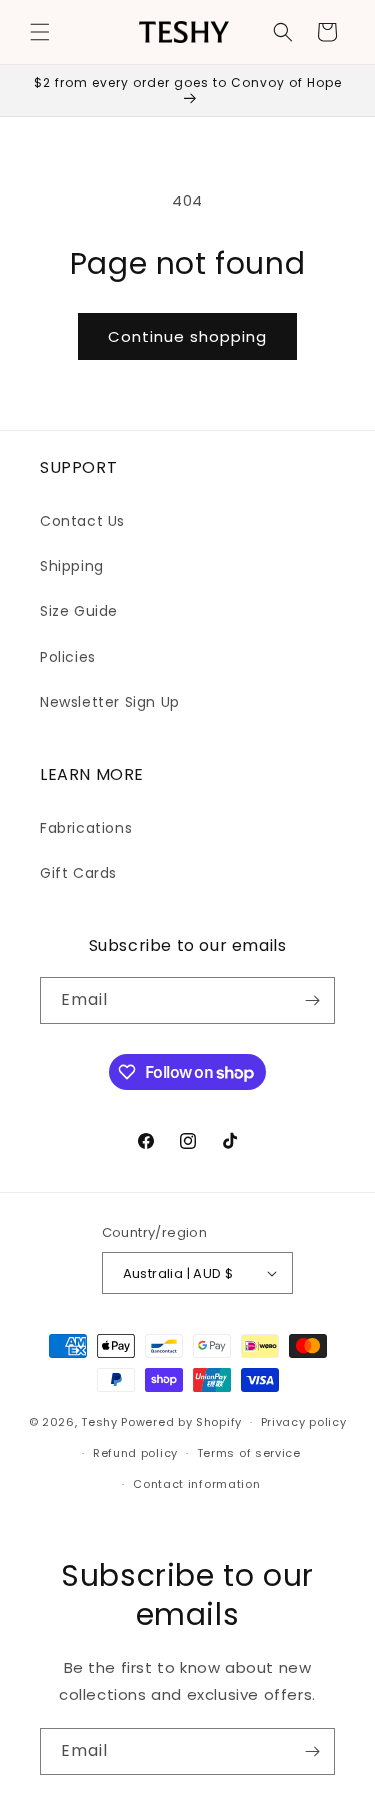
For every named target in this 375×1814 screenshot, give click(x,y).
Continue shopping (187, 336)
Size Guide (79, 611)
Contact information (196, 1484)
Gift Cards (78, 873)
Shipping (72, 566)
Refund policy (135, 1453)
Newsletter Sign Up (110, 702)
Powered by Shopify (181, 1422)
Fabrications (86, 828)
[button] (40, 32)
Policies (68, 657)
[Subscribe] (312, 1000)
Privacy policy (304, 1422)
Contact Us (82, 521)
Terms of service (249, 1453)
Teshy (99, 1422)
